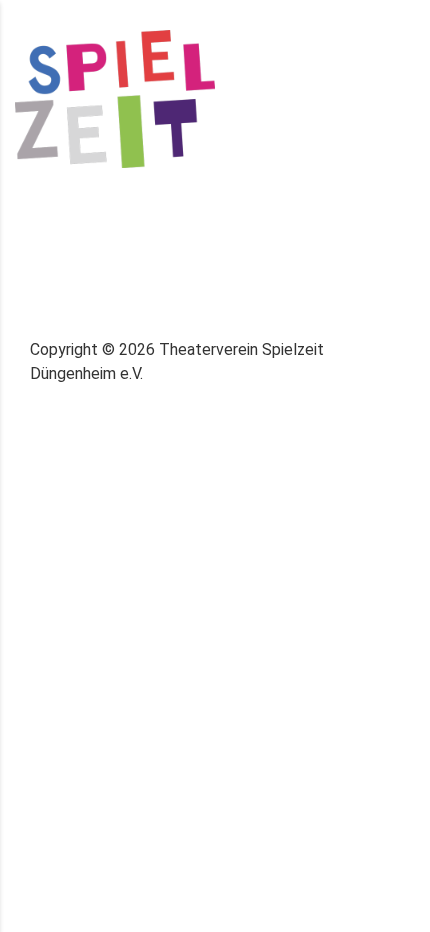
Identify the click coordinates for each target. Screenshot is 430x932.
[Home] (115, 97)
